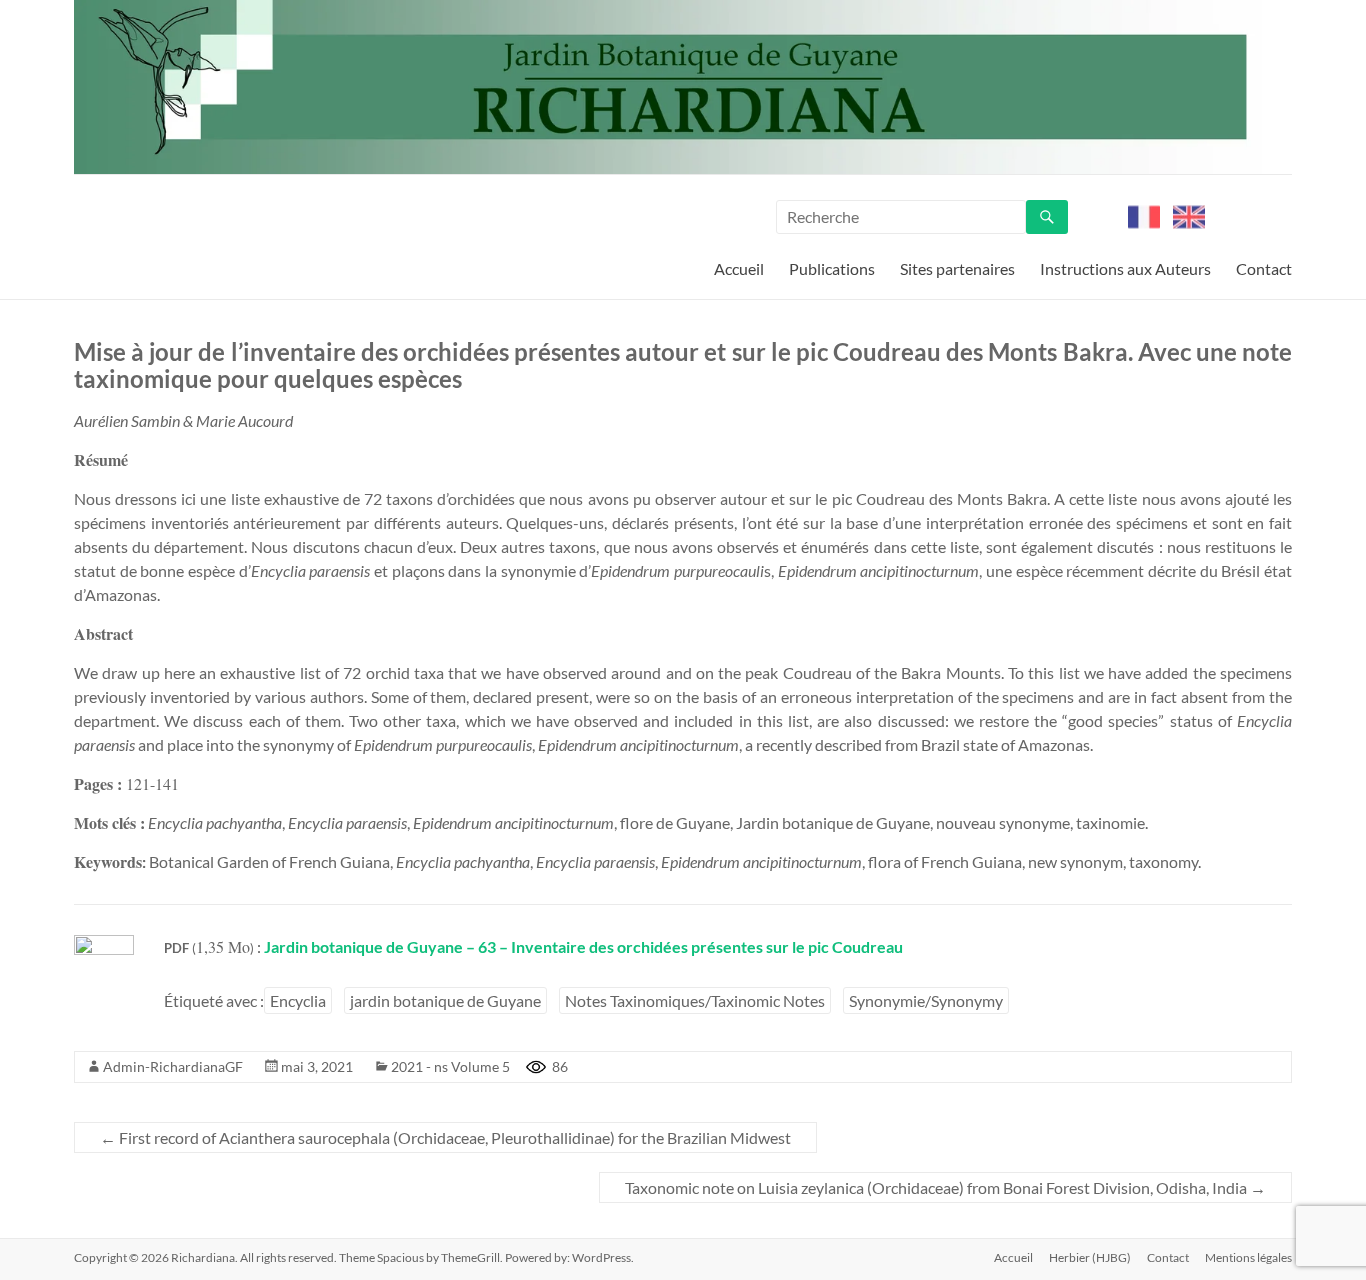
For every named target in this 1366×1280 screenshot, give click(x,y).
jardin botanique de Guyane (445, 1000)
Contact (1264, 268)
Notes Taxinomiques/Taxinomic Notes (695, 1000)
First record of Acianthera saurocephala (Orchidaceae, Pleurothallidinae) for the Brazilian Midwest (445, 1137)
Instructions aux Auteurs (1125, 268)
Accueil (739, 268)
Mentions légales (1248, 1257)
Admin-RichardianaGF (173, 1066)
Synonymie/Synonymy (926, 1000)
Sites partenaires (957, 268)
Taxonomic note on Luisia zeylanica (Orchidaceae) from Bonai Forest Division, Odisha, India (945, 1187)
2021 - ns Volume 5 (450, 1066)
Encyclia (298, 1000)
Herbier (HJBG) (1090, 1257)
